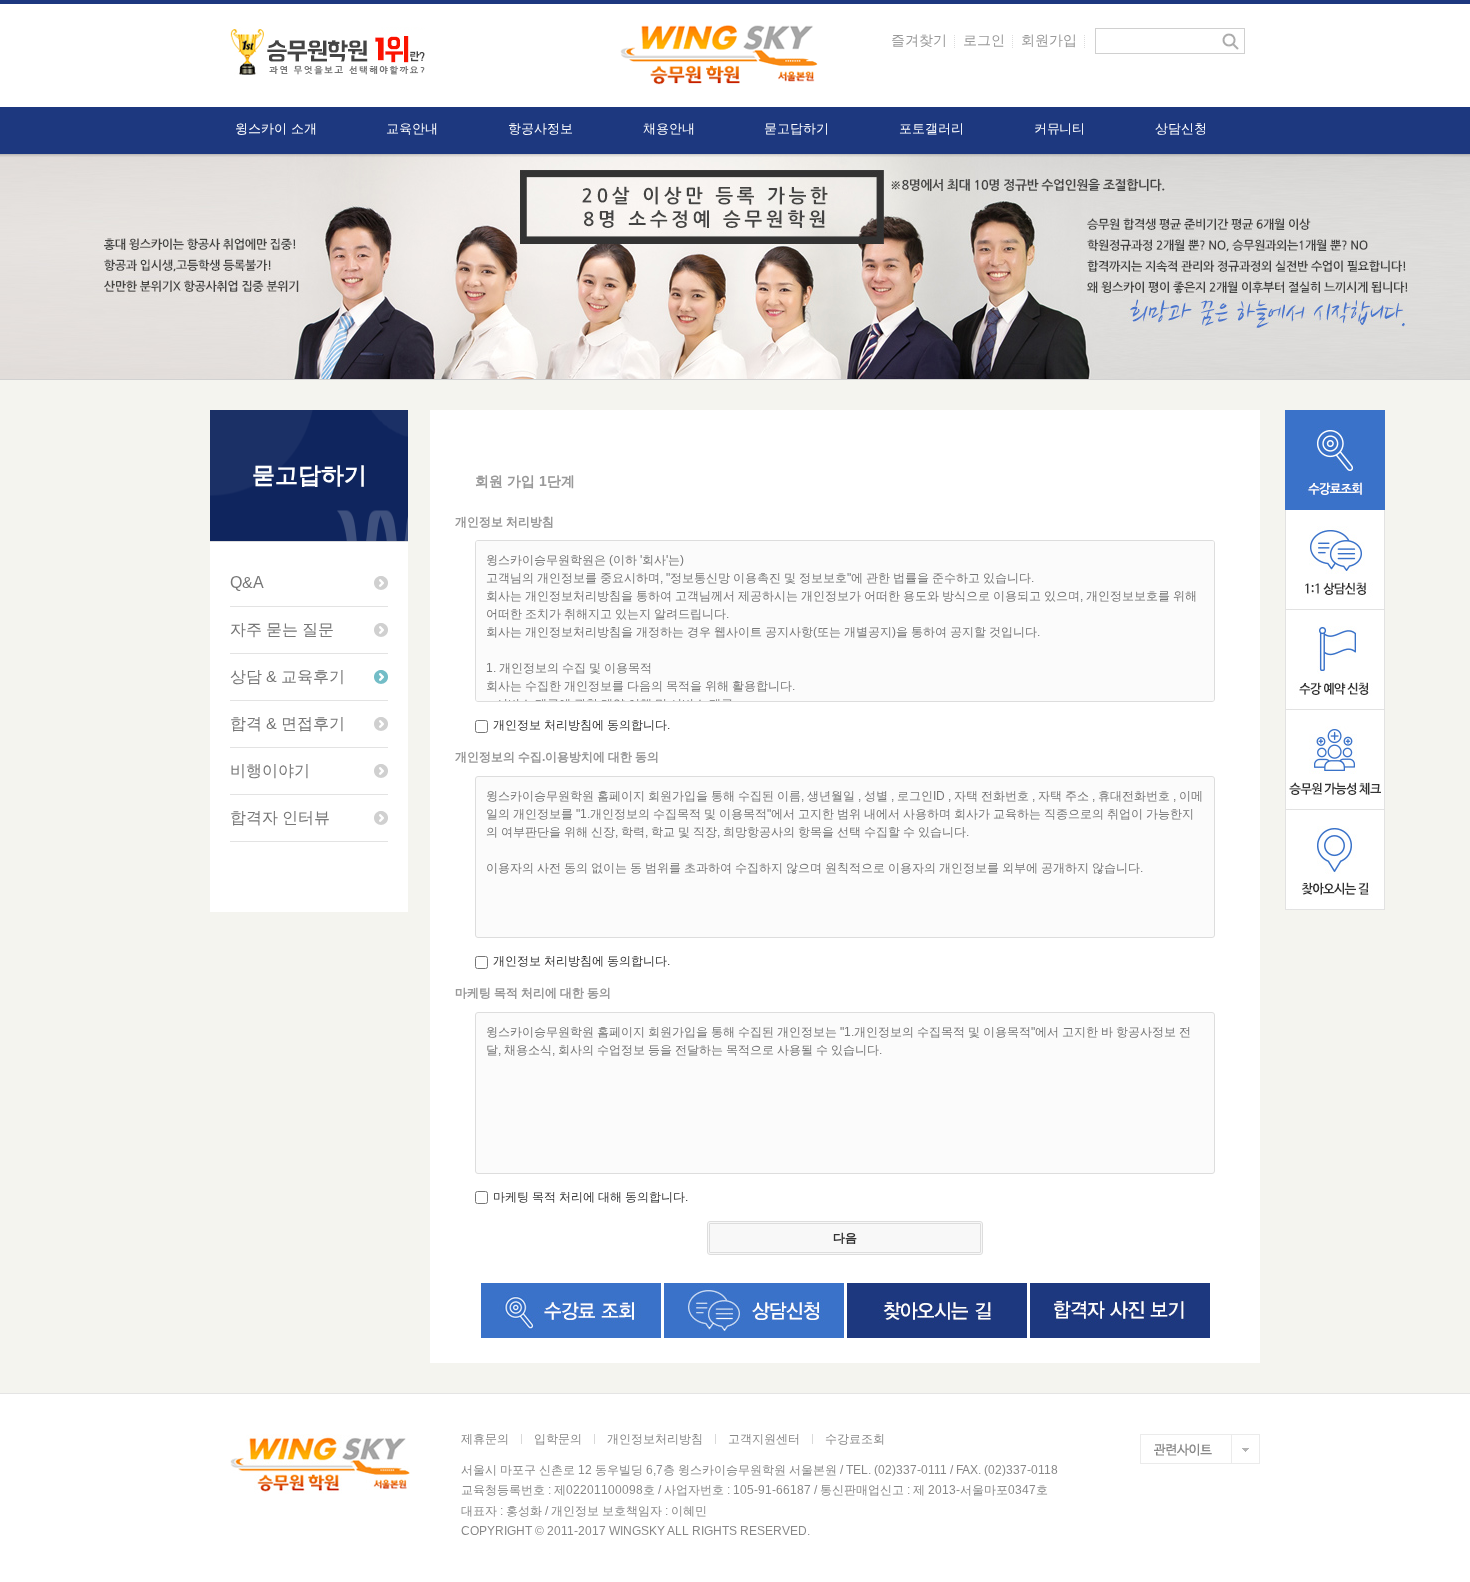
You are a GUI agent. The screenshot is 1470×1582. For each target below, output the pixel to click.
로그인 (984, 40)
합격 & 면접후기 (287, 723)
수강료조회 (855, 1439)
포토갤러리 (931, 128)
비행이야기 (270, 770)
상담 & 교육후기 (287, 676)
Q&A (247, 582)
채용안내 (669, 128)
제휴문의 (485, 1439)
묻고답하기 (796, 128)
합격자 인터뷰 (280, 817)
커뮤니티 (1060, 128)
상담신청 (1181, 128)
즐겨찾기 (919, 40)
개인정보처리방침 (655, 1439)
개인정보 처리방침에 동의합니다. (581, 725)
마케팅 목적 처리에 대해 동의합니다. (590, 1197)
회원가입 (1049, 40)
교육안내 (412, 128)
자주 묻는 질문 (282, 629)
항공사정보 (540, 128)
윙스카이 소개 (275, 128)
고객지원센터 (764, 1439)
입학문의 (558, 1439)
